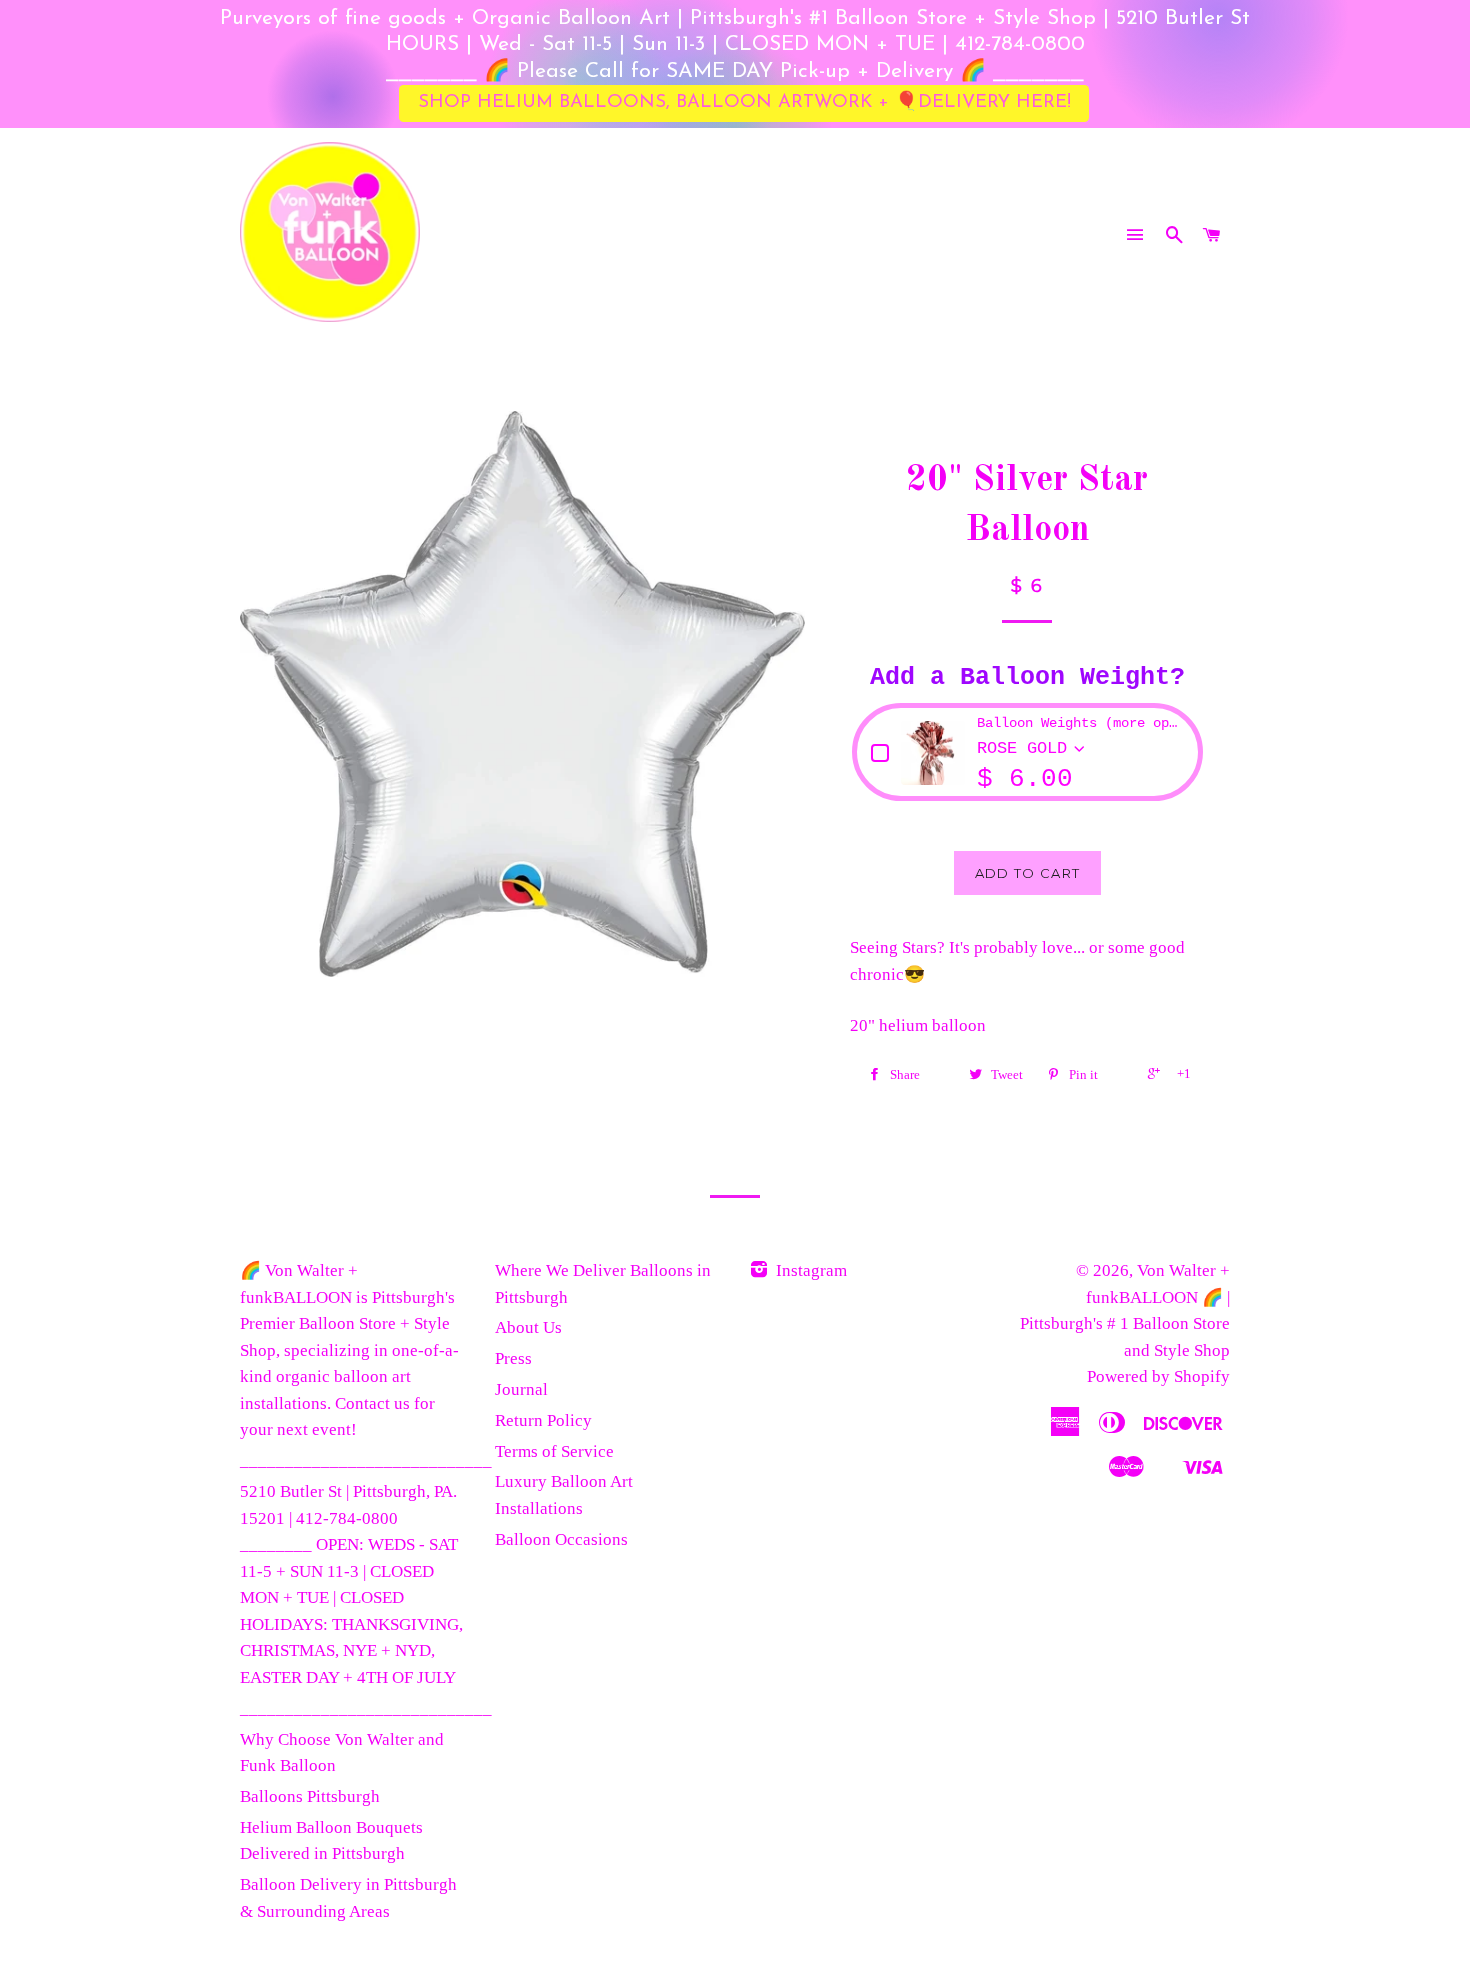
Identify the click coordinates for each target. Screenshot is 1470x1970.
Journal (521, 1389)
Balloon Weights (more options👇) (1080, 723)
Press (513, 1358)
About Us (528, 1327)
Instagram (809, 1270)
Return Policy (543, 1420)
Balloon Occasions (561, 1539)
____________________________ (366, 1460)
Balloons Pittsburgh (310, 1796)
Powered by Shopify (1158, 1376)
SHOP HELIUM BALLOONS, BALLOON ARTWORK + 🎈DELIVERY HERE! (744, 102)
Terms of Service (554, 1451)
